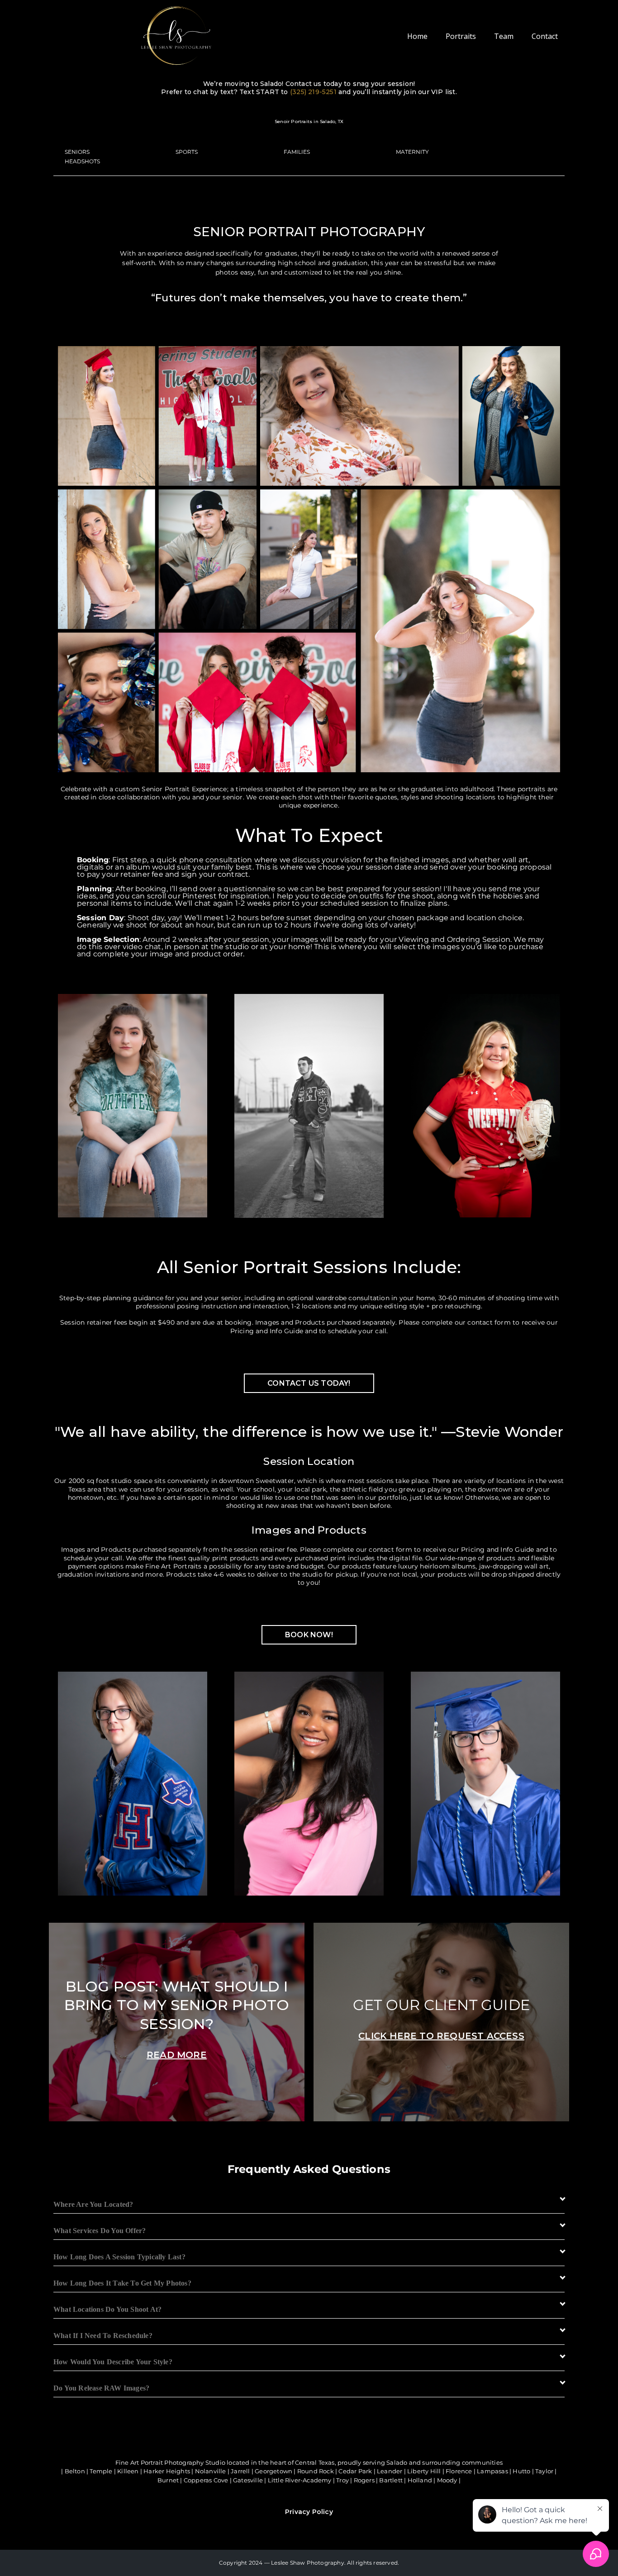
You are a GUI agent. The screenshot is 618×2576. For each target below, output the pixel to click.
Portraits (461, 36)
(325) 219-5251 (313, 92)
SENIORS (77, 152)
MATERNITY (412, 152)
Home (417, 36)
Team (504, 36)
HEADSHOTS (82, 161)
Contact (545, 36)
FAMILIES (297, 152)
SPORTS (187, 152)
